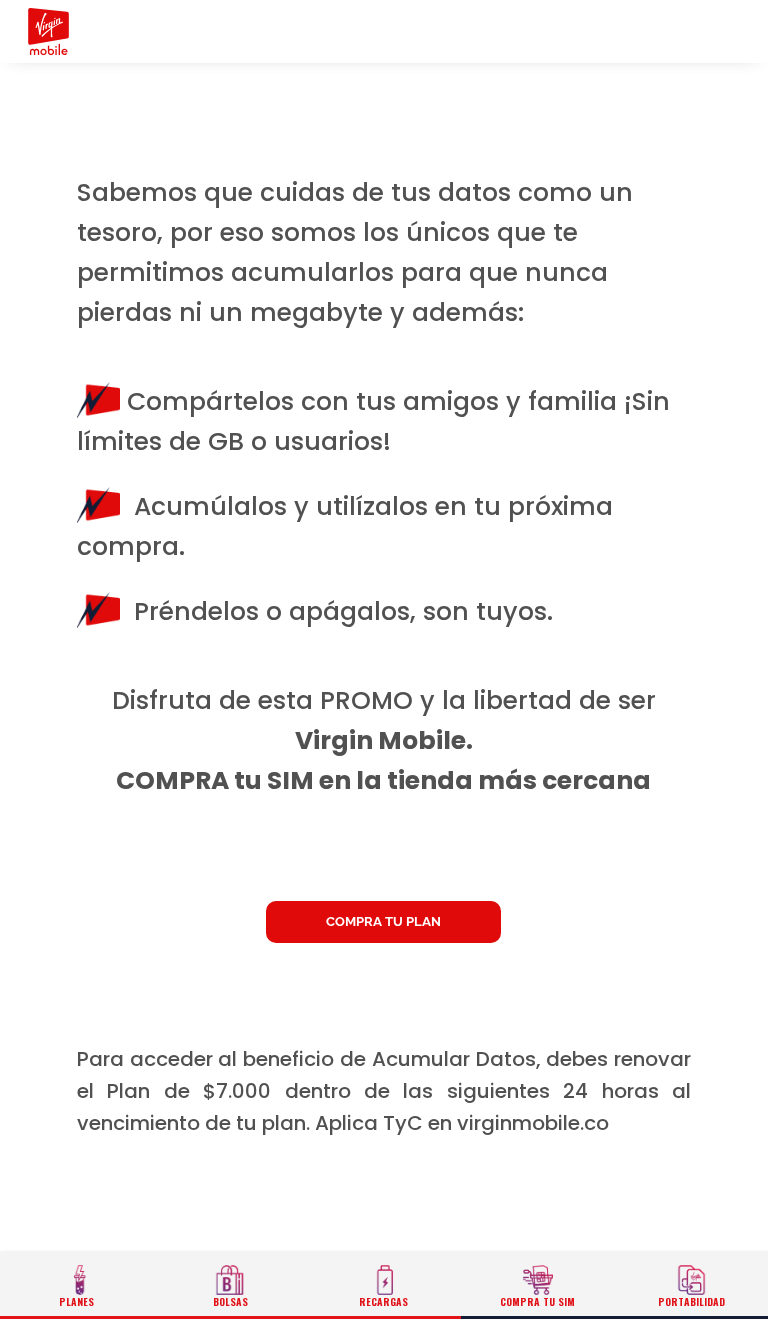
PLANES (76, 1301)
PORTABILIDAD (691, 1301)
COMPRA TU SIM (537, 1301)
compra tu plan (383, 921)
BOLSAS (230, 1301)
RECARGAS (383, 1301)
